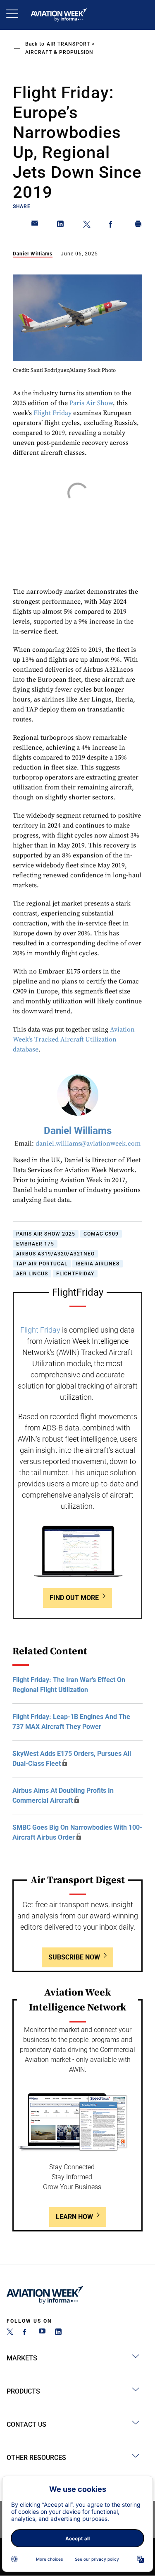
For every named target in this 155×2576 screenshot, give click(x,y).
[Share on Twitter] (87, 226)
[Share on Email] (35, 226)
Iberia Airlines (98, 1264)
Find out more (74, 1598)
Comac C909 (101, 1234)
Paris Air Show (91, 403)
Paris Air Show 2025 (46, 1234)
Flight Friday (52, 413)
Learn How (74, 2217)
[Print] (138, 226)
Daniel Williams (33, 254)
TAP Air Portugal (42, 1264)
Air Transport (68, 44)
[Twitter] (10, 2333)
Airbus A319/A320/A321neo (55, 1254)
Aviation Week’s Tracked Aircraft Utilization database (74, 1039)
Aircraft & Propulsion (59, 52)
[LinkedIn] (58, 2333)
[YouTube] (42, 2333)
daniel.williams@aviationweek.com (88, 1144)
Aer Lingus (32, 1274)
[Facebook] (26, 2333)
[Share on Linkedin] (61, 226)
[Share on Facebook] (112, 226)
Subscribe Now (74, 1957)
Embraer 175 (35, 1244)
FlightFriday (75, 1274)
